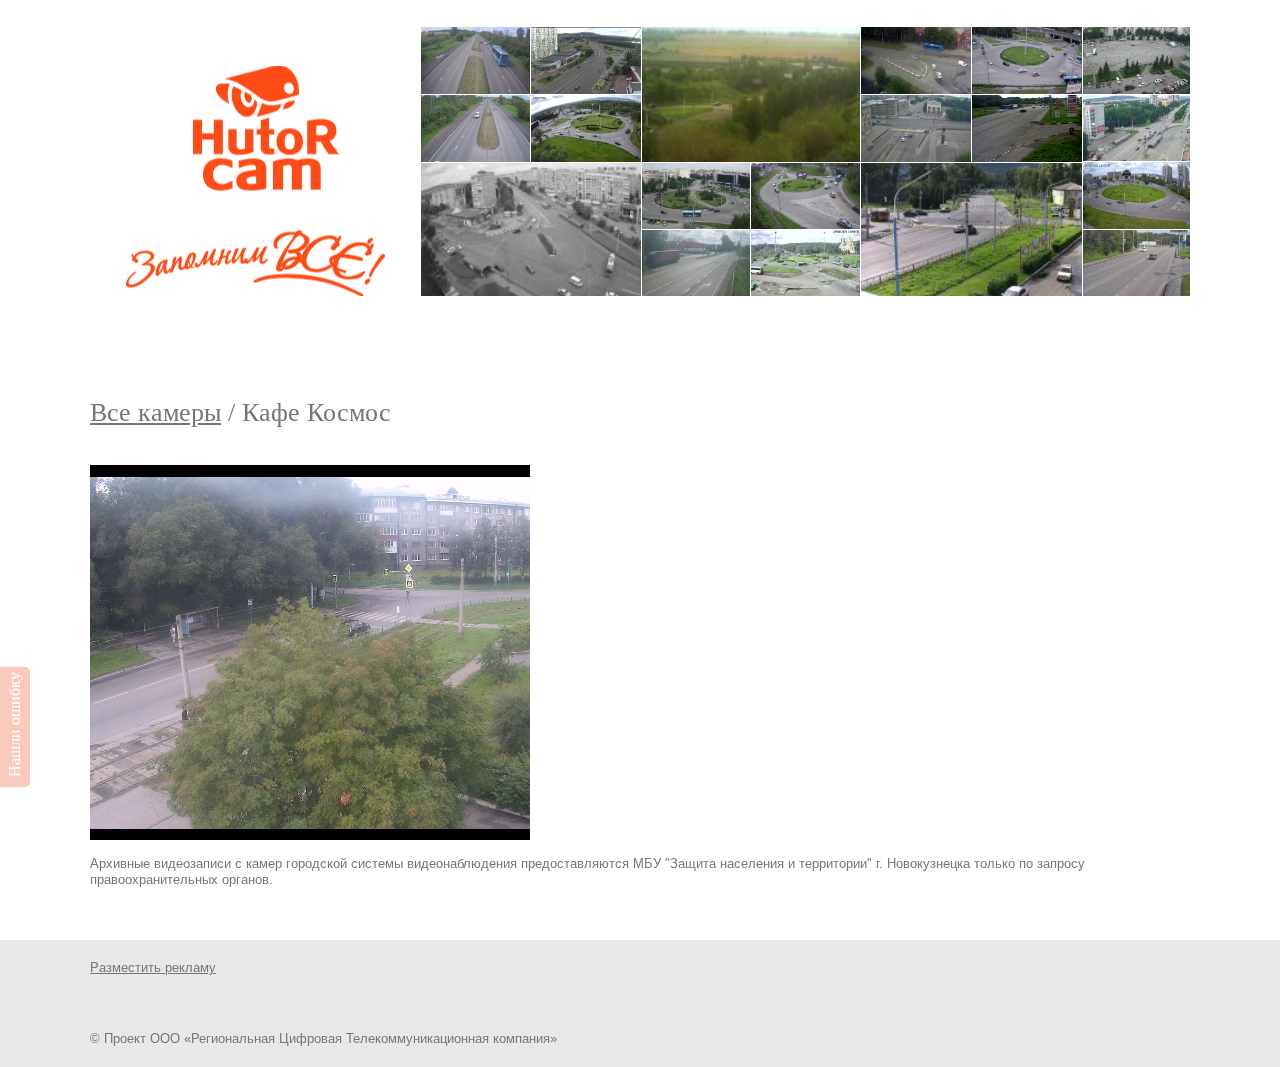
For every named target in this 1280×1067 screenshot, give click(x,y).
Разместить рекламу (153, 967)
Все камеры (155, 412)
